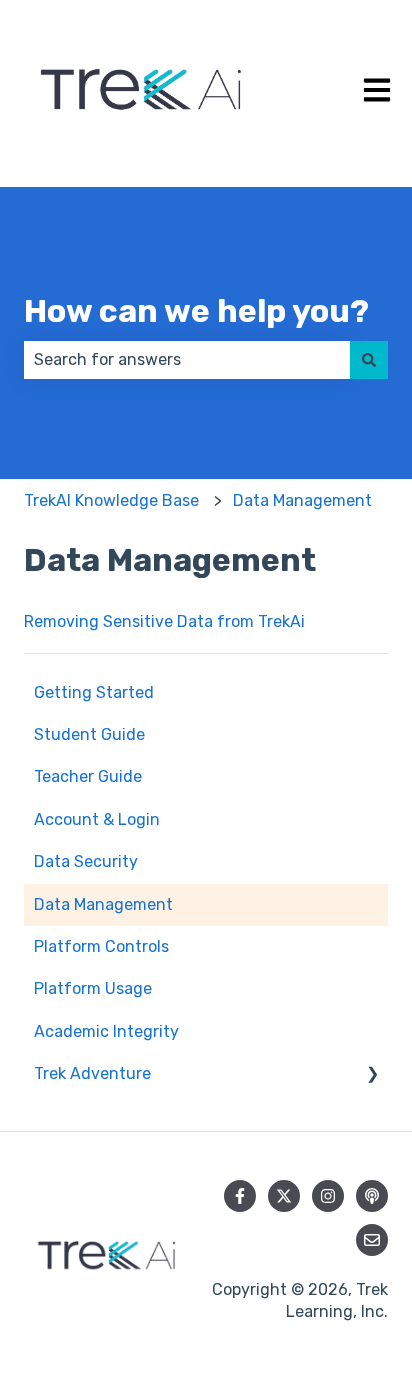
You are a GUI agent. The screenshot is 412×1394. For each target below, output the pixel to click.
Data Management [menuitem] (103, 904)
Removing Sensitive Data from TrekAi (164, 621)
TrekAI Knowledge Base (111, 500)
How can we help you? (196, 311)
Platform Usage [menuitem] (93, 988)
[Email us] (372, 1240)
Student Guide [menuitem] (89, 734)
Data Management (302, 500)
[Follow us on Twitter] (284, 1196)
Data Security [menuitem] (86, 861)
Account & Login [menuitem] (97, 819)
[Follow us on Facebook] (240, 1196)
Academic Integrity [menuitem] (106, 1031)
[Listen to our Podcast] (372, 1196)
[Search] (369, 360)
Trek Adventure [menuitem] (92, 1073)
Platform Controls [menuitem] (101, 946)
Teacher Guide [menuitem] (88, 776)
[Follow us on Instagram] (328, 1196)
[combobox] (187, 360)
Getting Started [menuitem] (94, 692)
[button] (372, 1075)
